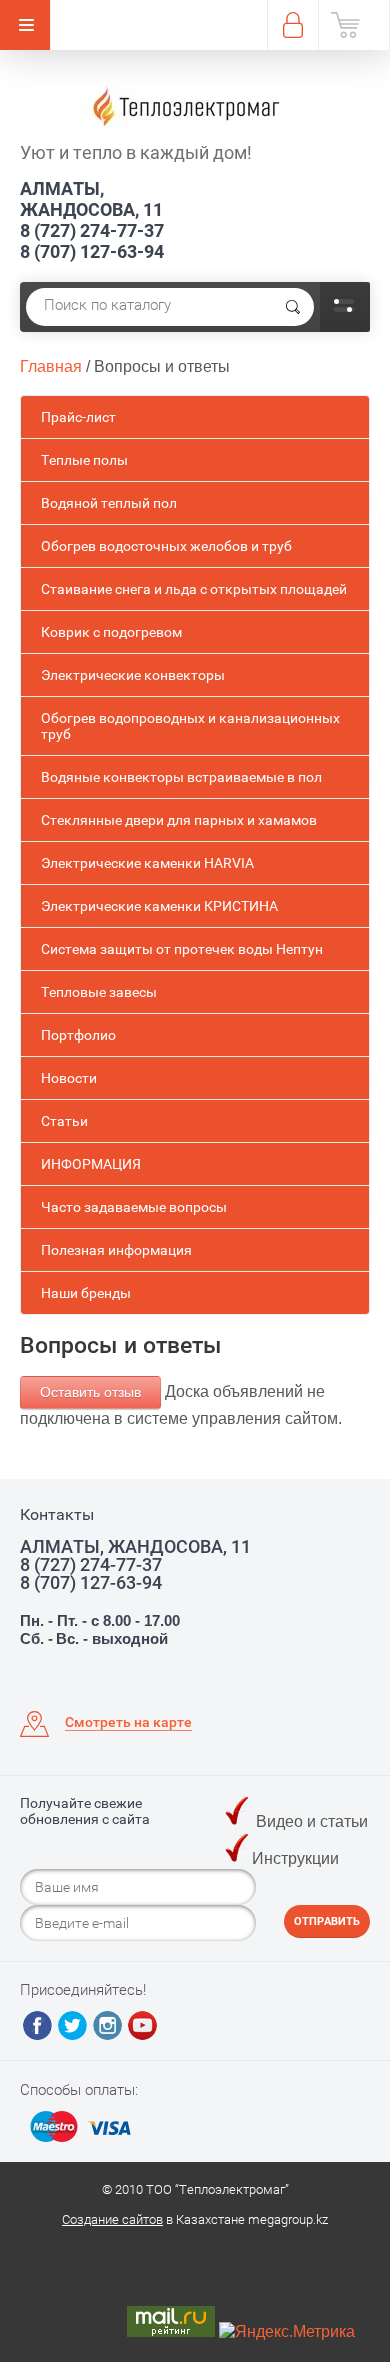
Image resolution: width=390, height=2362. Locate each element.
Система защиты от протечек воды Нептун (182, 949)
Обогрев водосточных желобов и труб (166, 546)
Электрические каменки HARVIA (147, 863)
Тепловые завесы (99, 992)
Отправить (327, 1921)
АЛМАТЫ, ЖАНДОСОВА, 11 (91, 199)
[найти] (293, 307)
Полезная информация (116, 1250)
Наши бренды (86, 1293)
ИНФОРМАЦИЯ (91, 1164)
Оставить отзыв (90, 1392)
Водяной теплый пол (109, 503)
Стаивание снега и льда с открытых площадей (194, 589)
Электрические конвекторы (133, 675)
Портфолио (78, 1035)
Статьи (64, 1121)
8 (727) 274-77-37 (92, 230)
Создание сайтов (112, 2219)
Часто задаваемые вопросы (134, 1207)
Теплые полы (84, 460)
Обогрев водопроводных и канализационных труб (190, 726)
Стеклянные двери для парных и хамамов (179, 820)
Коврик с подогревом (111, 632)
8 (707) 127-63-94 (92, 251)
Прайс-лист (78, 417)
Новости (69, 1078)
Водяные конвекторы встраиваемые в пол (181, 777)
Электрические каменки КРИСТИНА (159, 906)
